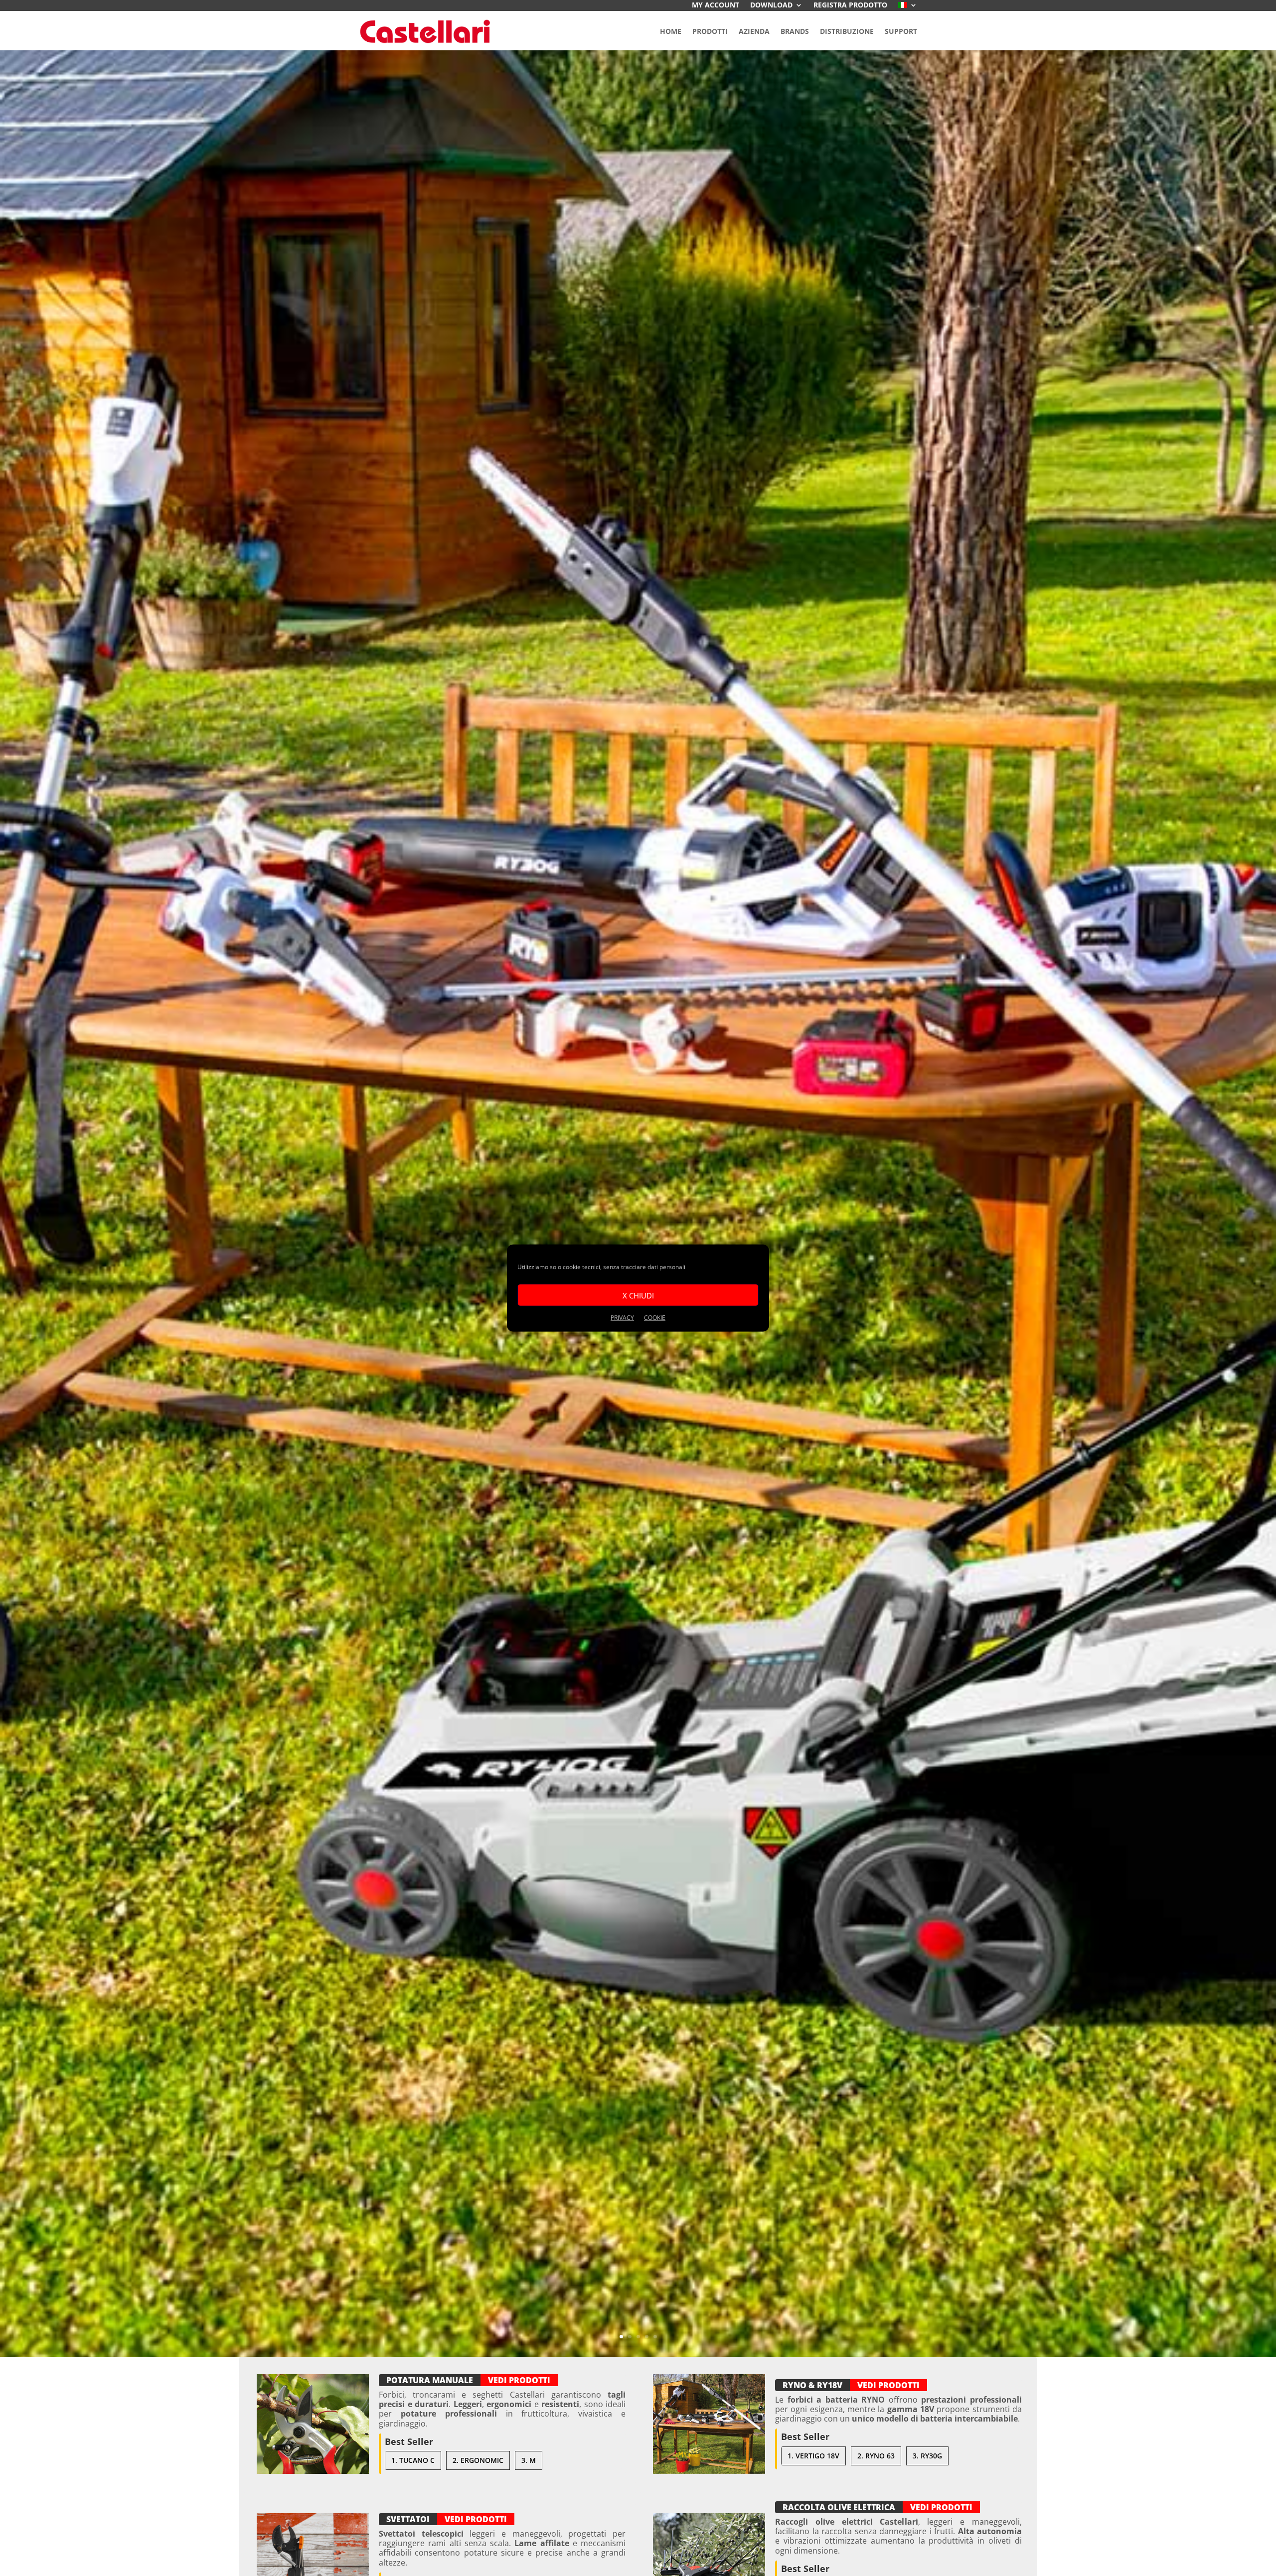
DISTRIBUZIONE (847, 31)
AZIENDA (754, 31)
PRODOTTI (710, 31)
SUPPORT (901, 31)
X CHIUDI (638, 1295)
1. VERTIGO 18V (813, 2456)
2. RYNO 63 (876, 2456)
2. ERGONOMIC (478, 2460)
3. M (529, 2460)
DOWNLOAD (771, 5)
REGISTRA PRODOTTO (850, 5)
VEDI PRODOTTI (519, 2380)
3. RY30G (927, 2456)
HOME (671, 31)
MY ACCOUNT (716, 5)
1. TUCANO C (413, 2460)
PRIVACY (622, 1318)
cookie (655, 1318)
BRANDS (795, 31)
